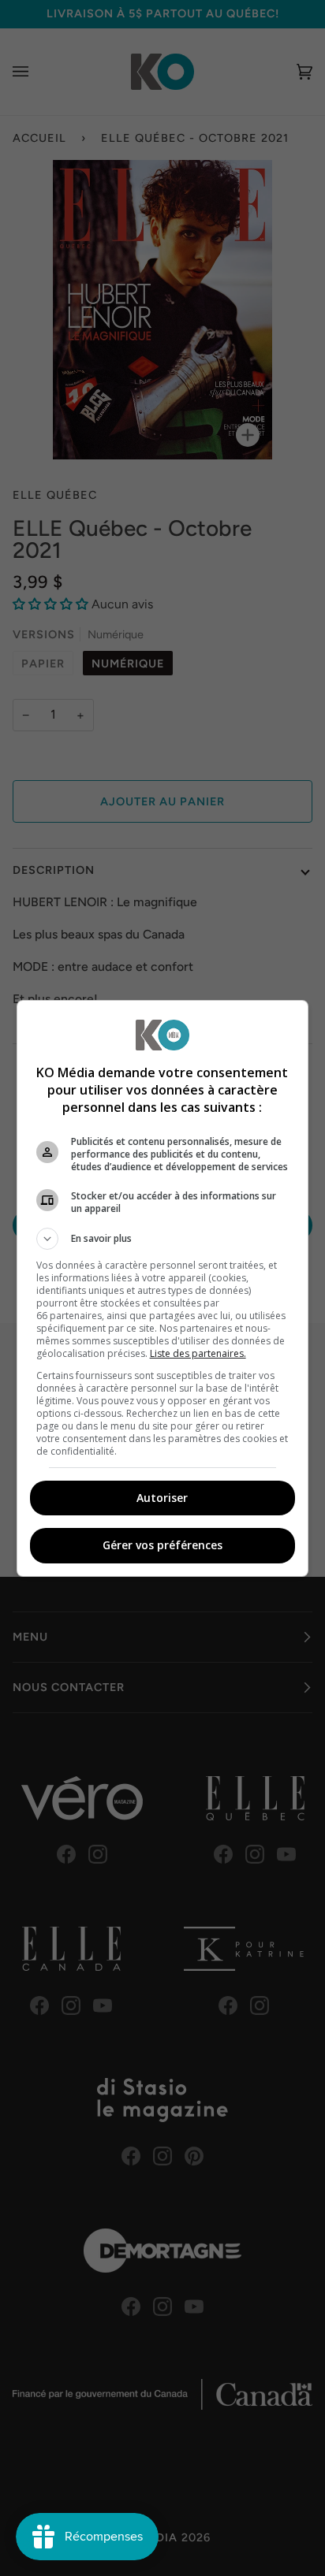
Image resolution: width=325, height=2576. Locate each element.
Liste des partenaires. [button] (198, 1353)
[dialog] (163, 1288)
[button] (163, 1239)
